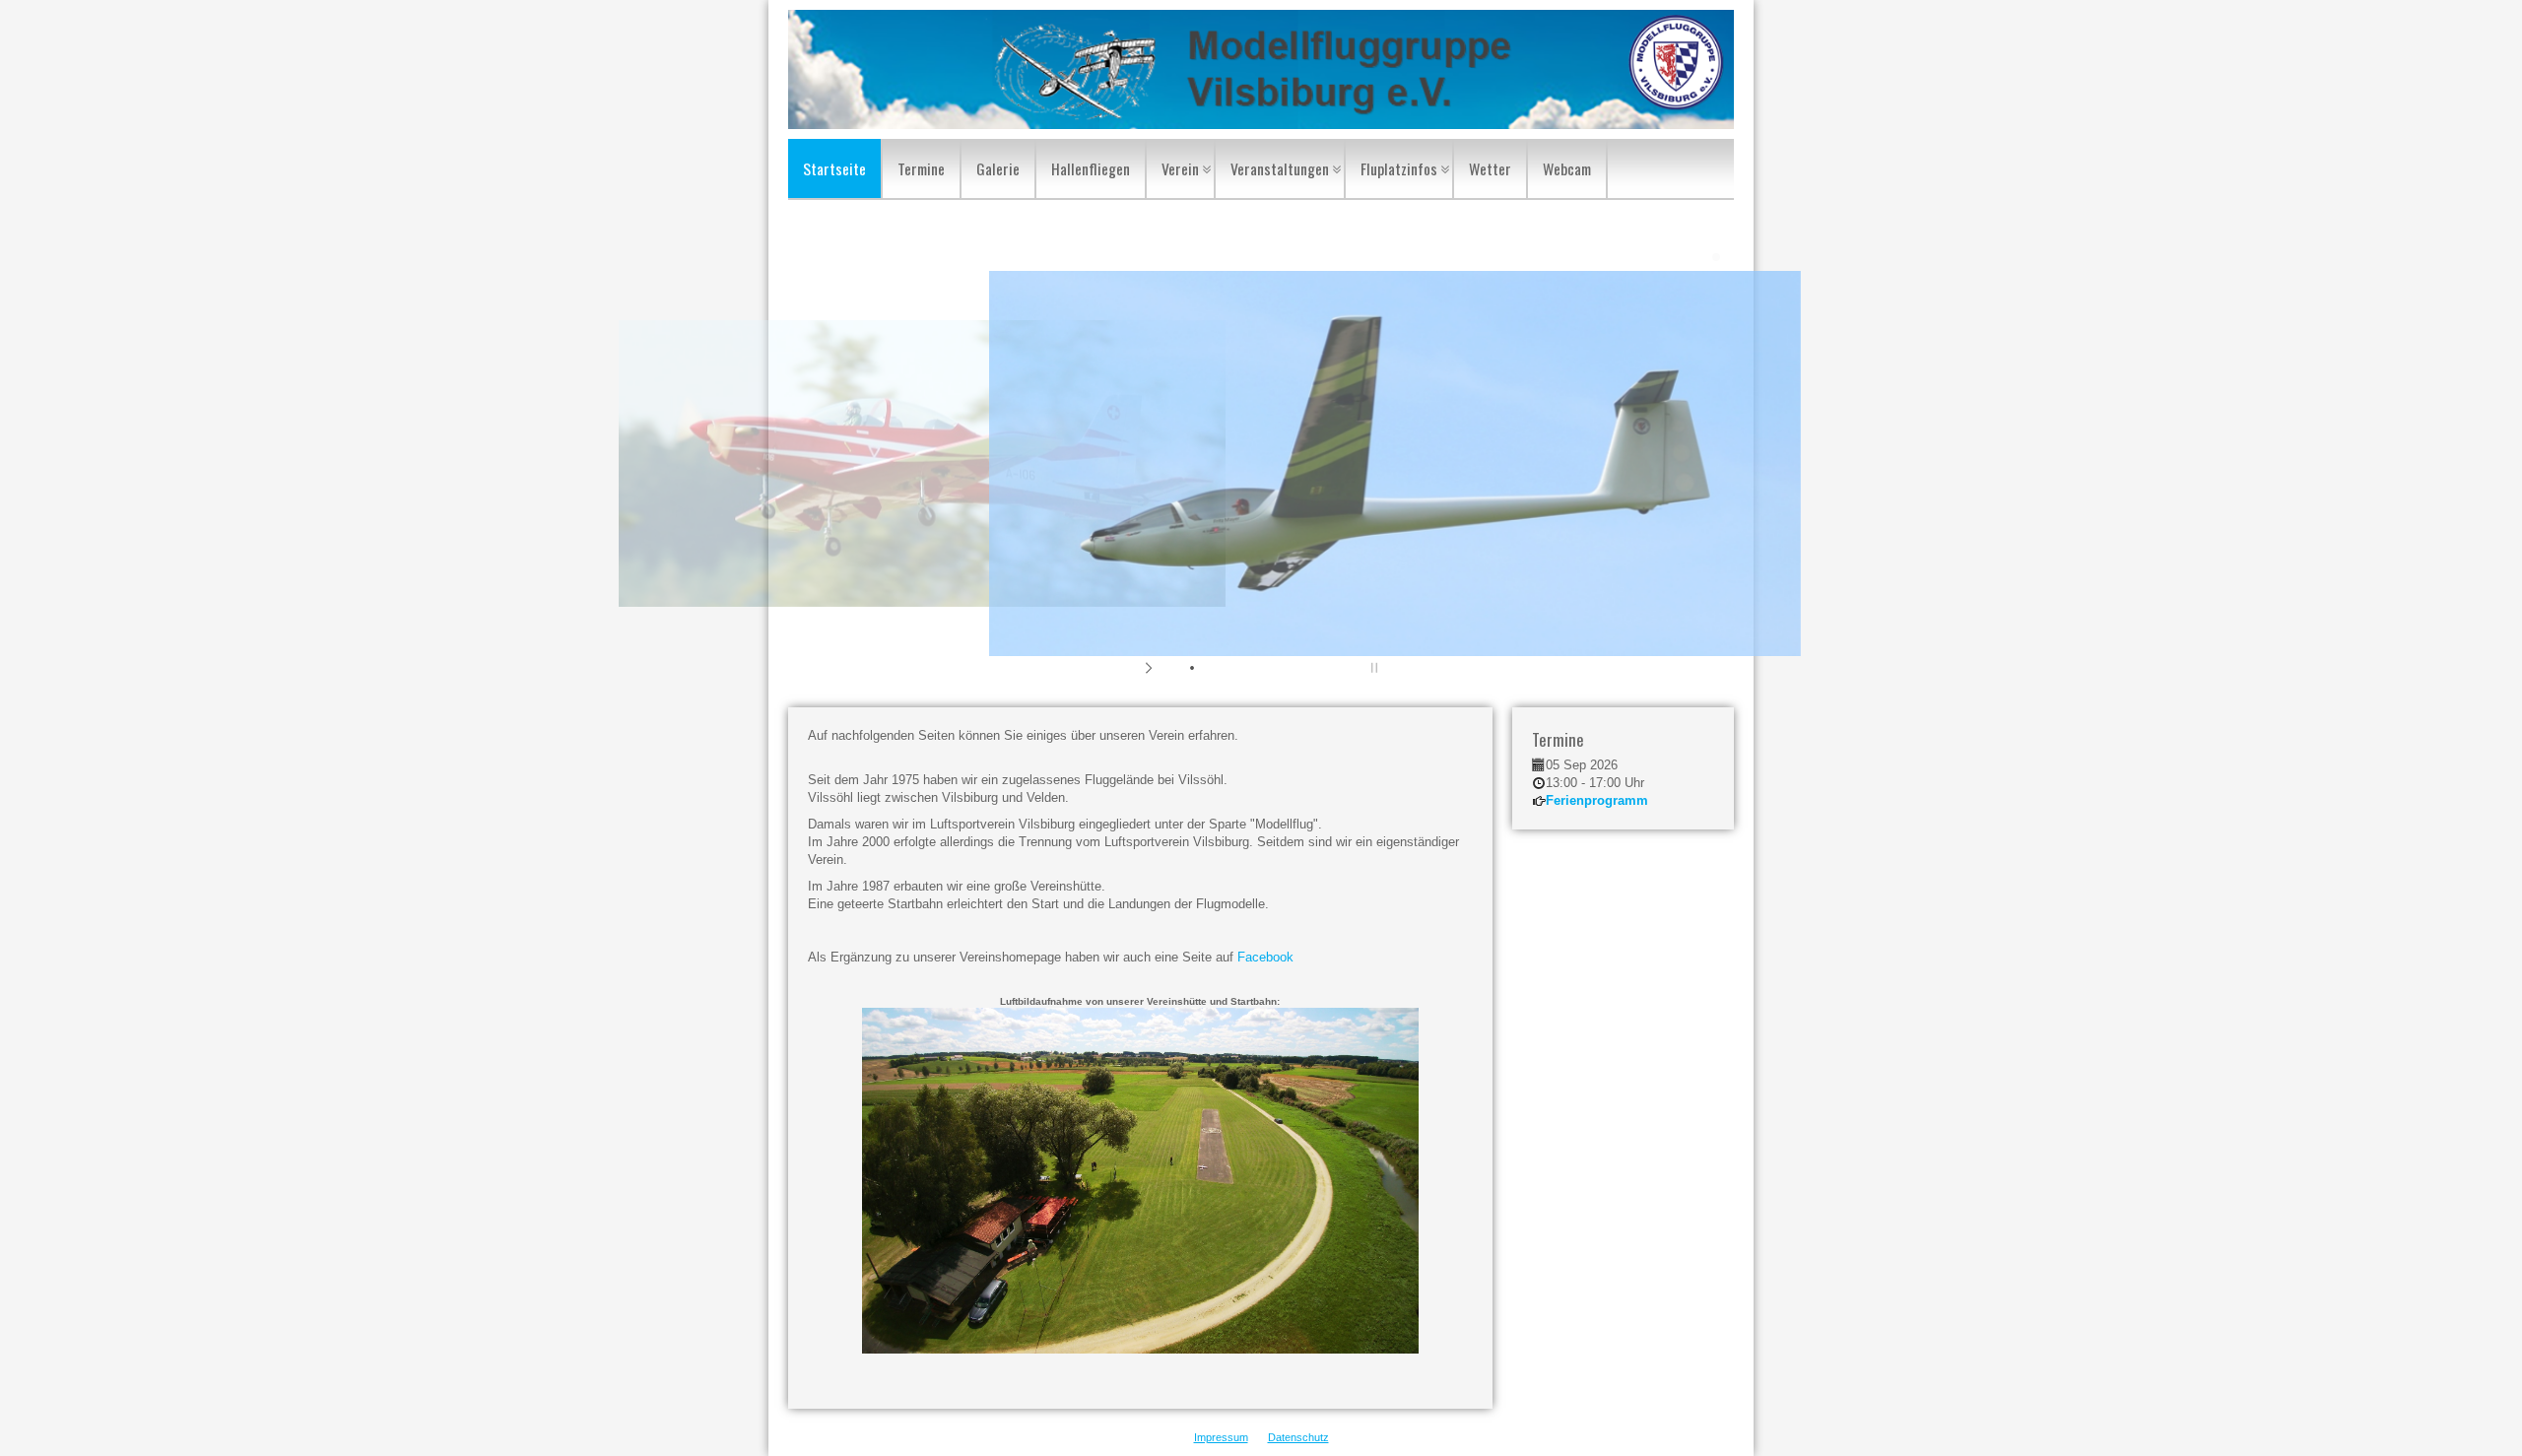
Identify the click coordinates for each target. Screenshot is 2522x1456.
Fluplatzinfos (1399, 168)
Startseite (834, 168)
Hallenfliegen (1091, 168)
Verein (1180, 168)
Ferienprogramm (1597, 800)
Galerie (998, 168)
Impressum (1221, 1437)
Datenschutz (1298, 1437)
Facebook (1265, 957)
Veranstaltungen (1280, 168)
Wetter (1490, 168)
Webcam (1567, 168)
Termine (921, 168)
